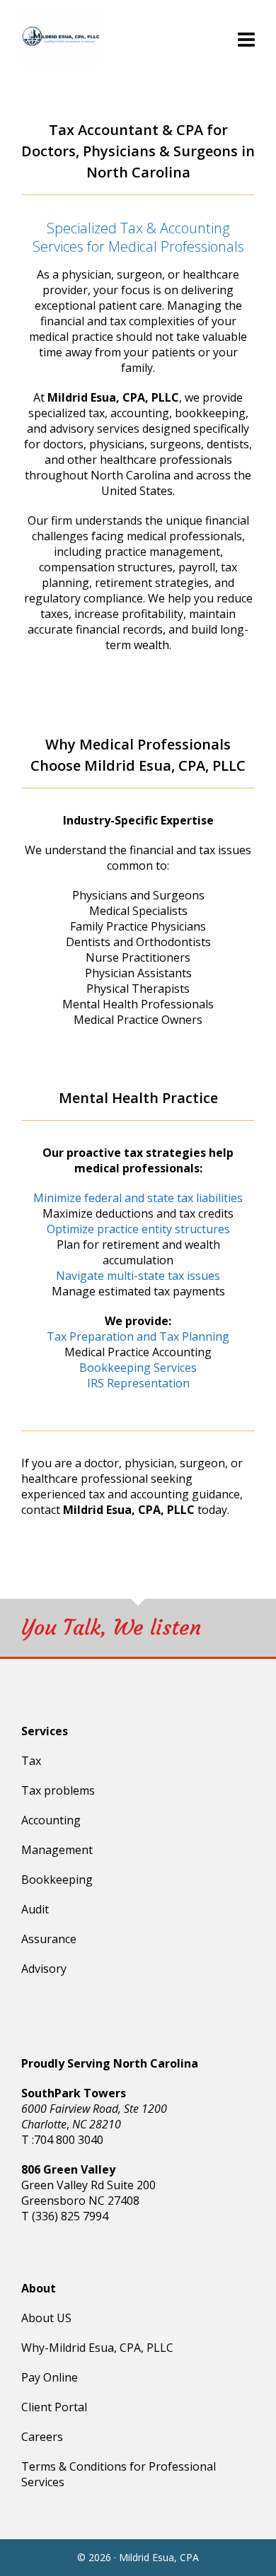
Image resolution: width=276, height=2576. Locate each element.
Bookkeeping (57, 1879)
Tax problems (58, 1790)
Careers (42, 2437)
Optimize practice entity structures (138, 1229)
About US (46, 2318)
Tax (31, 1761)
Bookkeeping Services (138, 1368)
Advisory (44, 1969)
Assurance (49, 1939)
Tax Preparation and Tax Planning (138, 1336)
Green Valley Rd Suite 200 (88, 2185)
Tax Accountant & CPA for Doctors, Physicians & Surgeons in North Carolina (138, 151)
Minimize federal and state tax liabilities (138, 1198)
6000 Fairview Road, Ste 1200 (94, 2109)
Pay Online (50, 2377)
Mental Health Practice (138, 1098)
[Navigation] (246, 39)
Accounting (51, 1820)
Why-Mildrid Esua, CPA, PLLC (97, 2348)
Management (58, 1850)
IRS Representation (138, 1383)
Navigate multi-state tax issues (138, 1276)
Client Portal (54, 2407)
